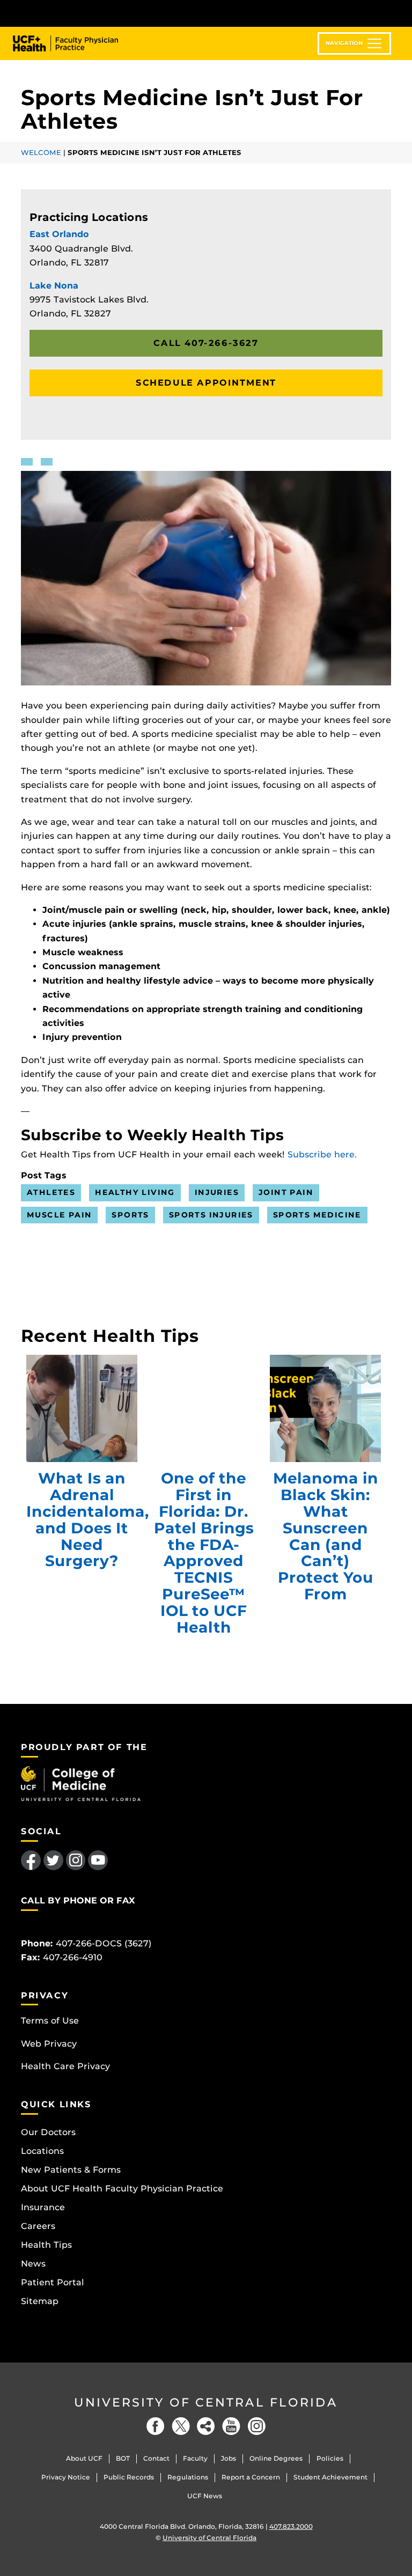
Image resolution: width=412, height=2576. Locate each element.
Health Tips (46, 2245)
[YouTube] (231, 2426)
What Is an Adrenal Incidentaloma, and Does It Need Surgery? (82, 1408)
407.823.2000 (291, 2526)
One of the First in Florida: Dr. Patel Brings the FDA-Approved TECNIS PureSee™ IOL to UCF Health (204, 1408)
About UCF (84, 2458)
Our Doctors (48, 2132)
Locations (42, 2151)
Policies (330, 2458)
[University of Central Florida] (92, 13)
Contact (156, 2458)
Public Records (129, 2477)
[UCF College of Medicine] (81, 1783)
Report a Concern (251, 2477)
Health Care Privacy (65, 2066)
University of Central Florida (206, 2402)
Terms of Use (50, 2021)
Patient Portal (53, 2282)
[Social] (206, 2426)
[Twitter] (181, 2426)
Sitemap (40, 2301)
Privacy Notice (66, 2477)
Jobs (229, 2458)
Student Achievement (330, 2477)
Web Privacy (49, 2044)
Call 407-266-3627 (206, 343)
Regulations (188, 2477)
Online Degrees (276, 2458)
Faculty (195, 2458)
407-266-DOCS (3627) (104, 1943)
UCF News (205, 2496)
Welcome (41, 153)
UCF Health (73, 43)
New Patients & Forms (71, 2170)
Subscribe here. (322, 1154)
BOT (123, 2458)
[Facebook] (156, 2426)
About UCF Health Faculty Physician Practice (122, 2189)
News (33, 2264)
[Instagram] (256, 2426)
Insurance (43, 2207)
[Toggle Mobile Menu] (388, 13)
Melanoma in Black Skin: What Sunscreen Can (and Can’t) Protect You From (325, 1408)
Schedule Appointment (206, 383)
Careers (38, 2226)
